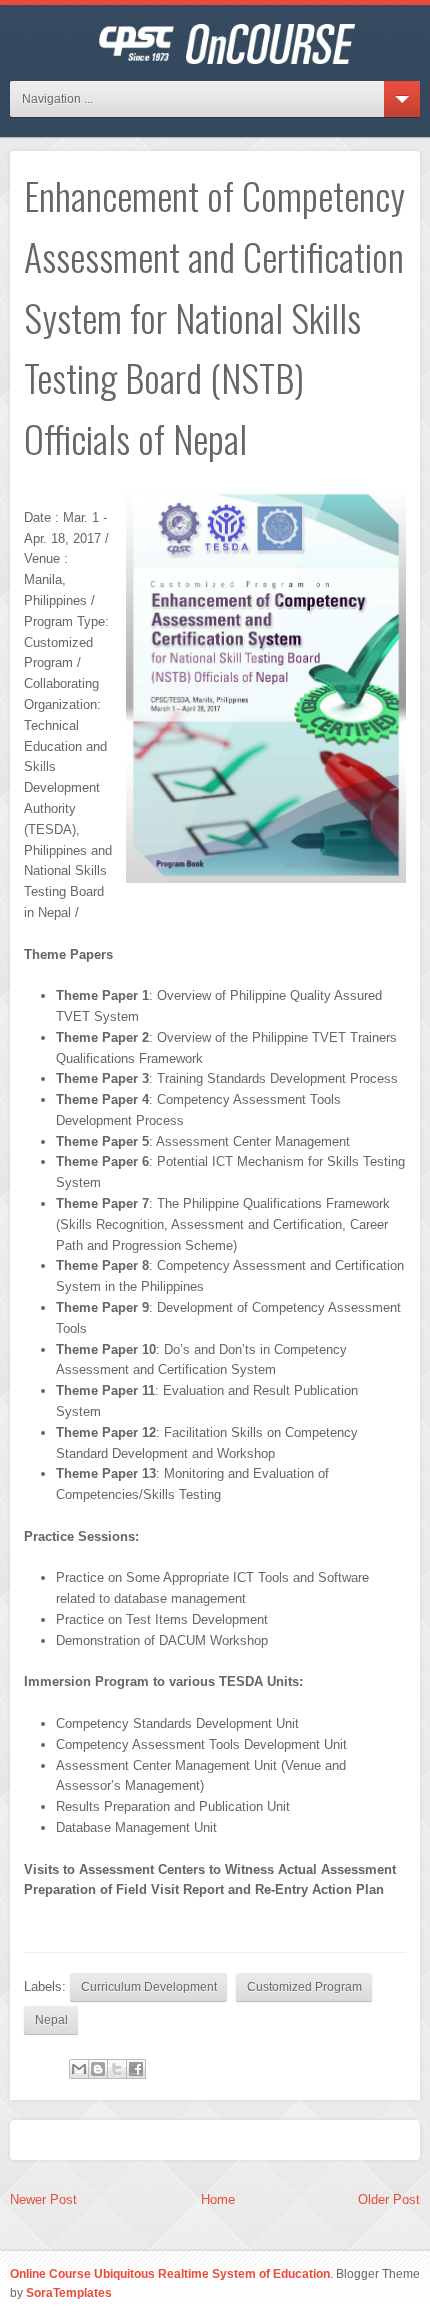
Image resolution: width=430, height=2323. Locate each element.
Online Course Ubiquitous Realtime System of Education (170, 2273)
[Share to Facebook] (136, 2069)
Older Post (389, 2199)
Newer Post (43, 2199)
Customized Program (304, 1986)
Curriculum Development (149, 1986)
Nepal (51, 2019)
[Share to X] (117, 2069)
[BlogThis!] (98, 2069)
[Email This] (79, 2069)
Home (218, 2199)
